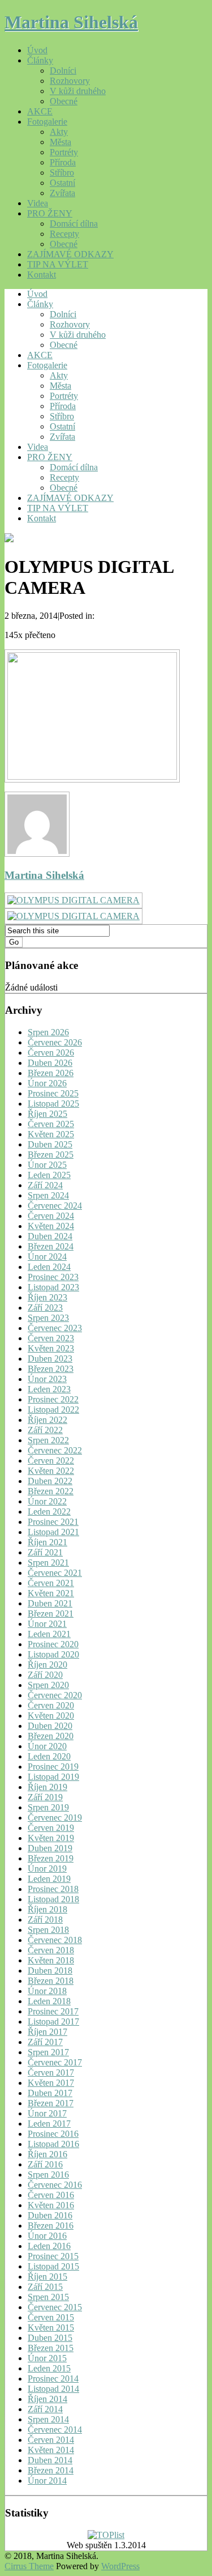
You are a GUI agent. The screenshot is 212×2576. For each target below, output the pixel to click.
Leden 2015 (49, 2368)
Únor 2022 (47, 1501)
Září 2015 (45, 2287)
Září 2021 (45, 1552)
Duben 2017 (50, 2093)
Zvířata (62, 193)
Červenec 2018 (55, 1940)
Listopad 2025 (53, 1104)
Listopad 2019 (53, 1777)
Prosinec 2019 (53, 1767)
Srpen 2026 (48, 1032)
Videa (38, 203)
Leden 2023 (49, 1389)
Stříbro (62, 173)
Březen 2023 (51, 1369)
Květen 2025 (51, 1134)
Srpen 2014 (48, 2419)
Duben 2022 (50, 1481)
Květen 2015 (51, 2328)
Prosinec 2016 (53, 2134)
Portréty (64, 152)
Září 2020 (45, 1675)
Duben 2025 (50, 1144)
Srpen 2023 (48, 1318)
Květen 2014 (51, 2450)
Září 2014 (45, 2409)
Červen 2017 (51, 2073)
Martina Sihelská (71, 22)
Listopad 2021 (53, 1532)
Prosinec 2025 (53, 1093)
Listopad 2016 (53, 2144)
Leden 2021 (49, 1634)
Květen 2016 (51, 2205)
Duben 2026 (50, 1063)
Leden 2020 (49, 1756)
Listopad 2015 (53, 2266)
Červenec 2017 (55, 2062)
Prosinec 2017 (53, 2011)
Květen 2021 (51, 1593)
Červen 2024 (51, 1216)
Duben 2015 (50, 2338)
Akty (59, 132)
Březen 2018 (51, 1981)
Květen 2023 (51, 1348)
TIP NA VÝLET (58, 264)
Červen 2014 (51, 2440)
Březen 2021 (51, 1614)
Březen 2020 (51, 1736)
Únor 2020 (47, 1746)
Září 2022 (45, 1430)
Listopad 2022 (53, 1410)
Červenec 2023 (55, 1328)
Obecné (64, 101)
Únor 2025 (47, 1165)
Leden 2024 (49, 1267)
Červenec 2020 (55, 1695)
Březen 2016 (51, 2226)
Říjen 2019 (47, 1787)
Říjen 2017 (47, 2032)
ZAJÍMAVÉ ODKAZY (70, 254)
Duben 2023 (50, 1359)
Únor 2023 (47, 1379)
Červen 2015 (51, 2317)
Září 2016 (45, 2164)
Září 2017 (45, 2042)
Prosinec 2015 (53, 2256)
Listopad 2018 (53, 1899)
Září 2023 (45, 1308)
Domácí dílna (74, 224)
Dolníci (63, 71)
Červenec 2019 (55, 1818)
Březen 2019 (51, 1858)
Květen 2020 (51, 1716)
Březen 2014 (51, 2470)
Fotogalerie (47, 122)
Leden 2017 (49, 2124)
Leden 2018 (49, 2001)
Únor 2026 (47, 1083)
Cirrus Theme (29, 2566)
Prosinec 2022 (53, 1399)
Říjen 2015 (47, 2277)
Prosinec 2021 (53, 1522)
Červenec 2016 (55, 2185)
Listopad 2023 (53, 1287)
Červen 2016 (51, 2195)
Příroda (63, 162)
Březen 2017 (51, 2103)
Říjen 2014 (47, 2399)
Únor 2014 (47, 2481)
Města (60, 142)
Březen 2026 (51, 1073)
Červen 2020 (51, 1705)
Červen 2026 (51, 1053)
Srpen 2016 (48, 2175)
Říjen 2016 (47, 2154)
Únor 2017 (47, 2113)
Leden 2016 (49, 2246)
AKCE (40, 111)
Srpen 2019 (48, 1807)
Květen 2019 (51, 1838)
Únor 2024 (47, 1257)
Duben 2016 (50, 2215)
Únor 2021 (47, 1624)
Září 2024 (45, 1185)
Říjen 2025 (47, 1114)
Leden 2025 (49, 1175)
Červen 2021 (51, 1583)
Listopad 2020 (53, 1654)
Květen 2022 (51, 1471)
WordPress (120, 2566)
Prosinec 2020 (53, 1644)
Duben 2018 (50, 1971)
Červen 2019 (51, 1828)
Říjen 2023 (47, 1297)
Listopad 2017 (53, 2022)
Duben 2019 (50, 1848)
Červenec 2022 (55, 1450)
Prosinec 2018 (53, 1889)
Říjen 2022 (47, 1420)
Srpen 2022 (48, 1440)
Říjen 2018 (47, 1909)
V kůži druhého (78, 91)
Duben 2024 (50, 1236)
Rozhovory (70, 81)
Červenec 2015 (55, 2307)
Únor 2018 (47, 1991)
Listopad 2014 (53, 2389)
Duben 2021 (50, 1603)
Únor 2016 (47, 2236)
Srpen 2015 (48, 2297)
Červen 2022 (51, 1461)
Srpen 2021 (48, 1563)
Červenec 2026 (55, 1042)
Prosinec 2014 (53, 2379)
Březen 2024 (51, 1246)
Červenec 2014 (55, 2430)
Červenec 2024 (55, 1206)
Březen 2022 (51, 1491)
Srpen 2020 (48, 1685)
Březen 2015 (51, 2348)
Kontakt (42, 275)
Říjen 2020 (47, 1665)
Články (40, 60)
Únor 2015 (47, 2358)
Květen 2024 (51, 1226)
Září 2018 (45, 1920)
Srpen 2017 (48, 2052)
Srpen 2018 (48, 1930)
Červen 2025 (51, 1124)
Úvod (37, 50)
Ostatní (62, 183)
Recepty (64, 234)
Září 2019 (45, 1797)
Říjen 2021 (47, 1542)
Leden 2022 (49, 1512)
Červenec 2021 (55, 1573)
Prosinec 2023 (53, 1277)
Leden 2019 (49, 1879)
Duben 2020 (50, 1726)
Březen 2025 (51, 1155)
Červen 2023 (51, 1338)
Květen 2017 (51, 2083)
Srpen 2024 (48, 1195)
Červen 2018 (51, 1950)
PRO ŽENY (50, 213)
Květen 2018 (51, 1960)
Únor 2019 (47, 1869)
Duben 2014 (50, 2460)
